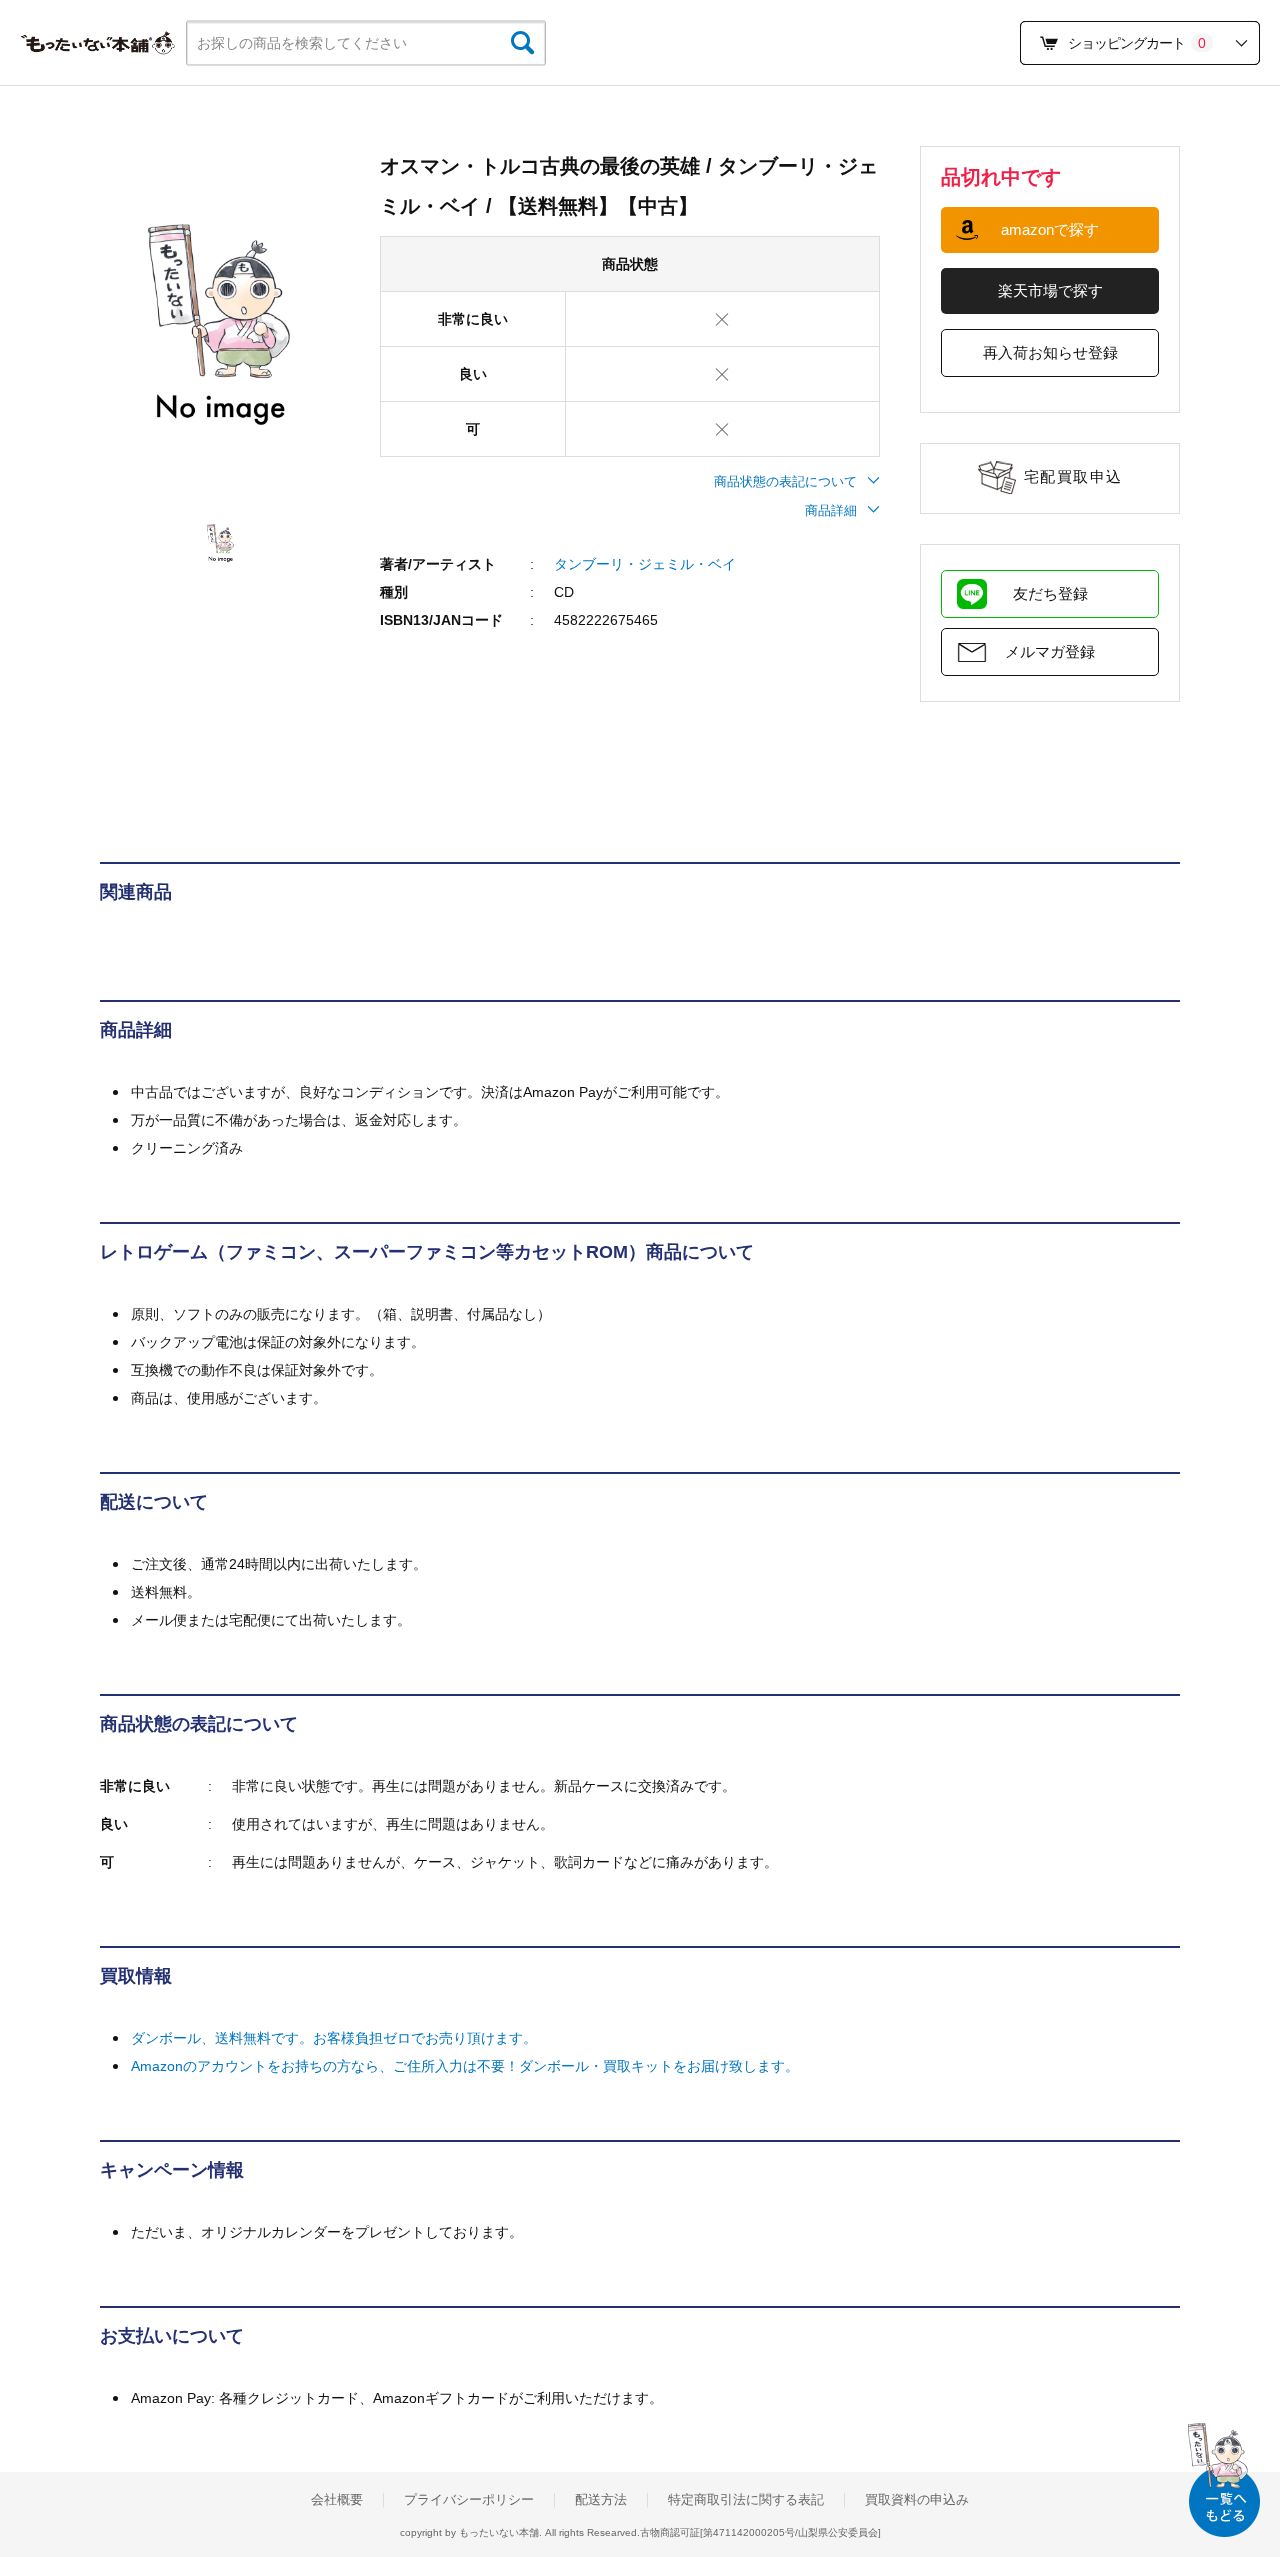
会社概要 (337, 2500)
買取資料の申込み (917, 2500)
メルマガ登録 (1050, 651)
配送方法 (601, 2500)
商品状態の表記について (785, 481)
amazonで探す (1050, 229)
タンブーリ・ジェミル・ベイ (645, 564)
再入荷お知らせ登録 (1050, 352)
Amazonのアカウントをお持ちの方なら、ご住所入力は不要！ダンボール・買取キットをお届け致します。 (465, 2066)
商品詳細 (831, 510)
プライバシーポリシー (469, 2500)
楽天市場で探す (1050, 290)
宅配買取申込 (1073, 476)
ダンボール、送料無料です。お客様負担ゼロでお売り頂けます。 (334, 2038)
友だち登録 (1050, 593)
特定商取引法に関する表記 (746, 2500)
